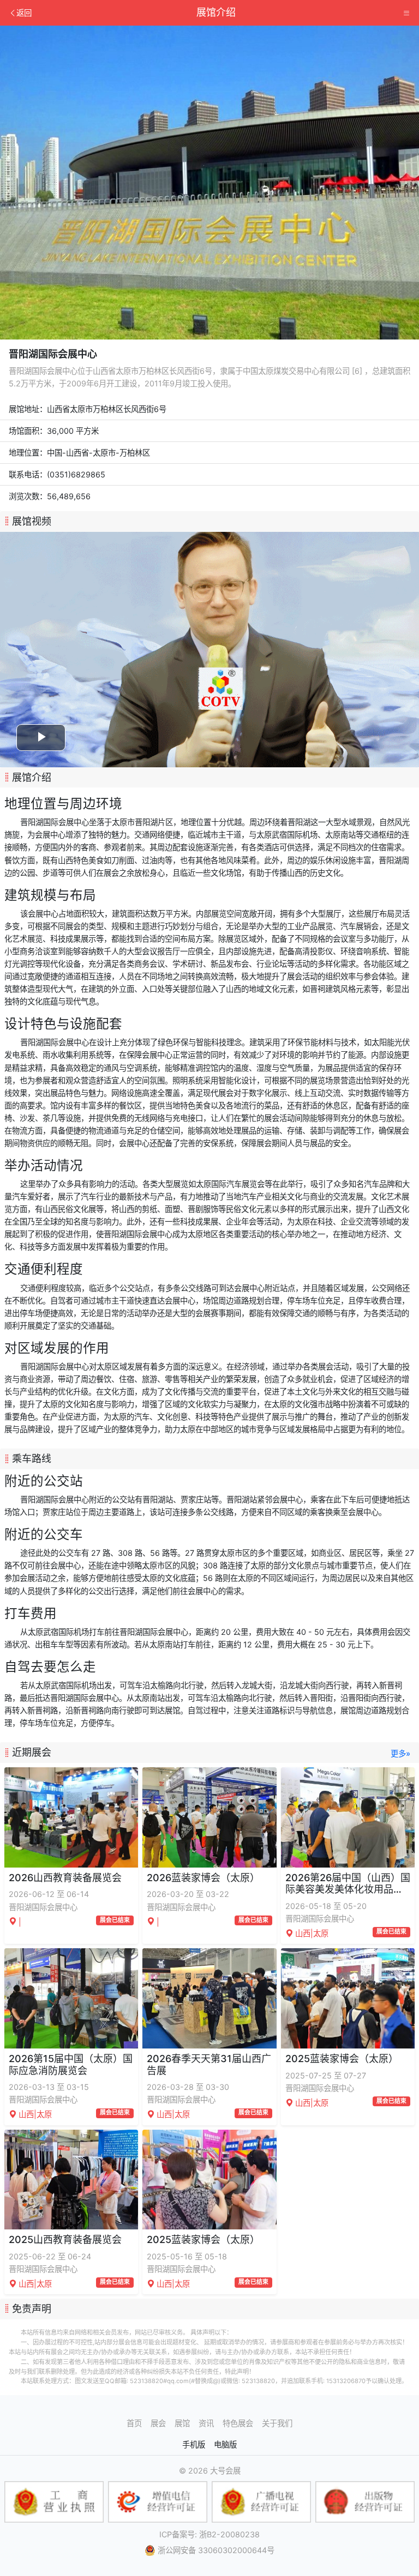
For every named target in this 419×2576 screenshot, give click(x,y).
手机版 (194, 2444)
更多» (400, 1753)
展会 (158, 2423)
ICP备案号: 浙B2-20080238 (209, 2534)
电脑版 (225, 2444)
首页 (134, 2423)
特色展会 (238, 2423)
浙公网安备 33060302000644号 (216, 2550)
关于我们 (277, 2423)
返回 (24, 13)
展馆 (182, 2423)
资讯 (206, 2423)
